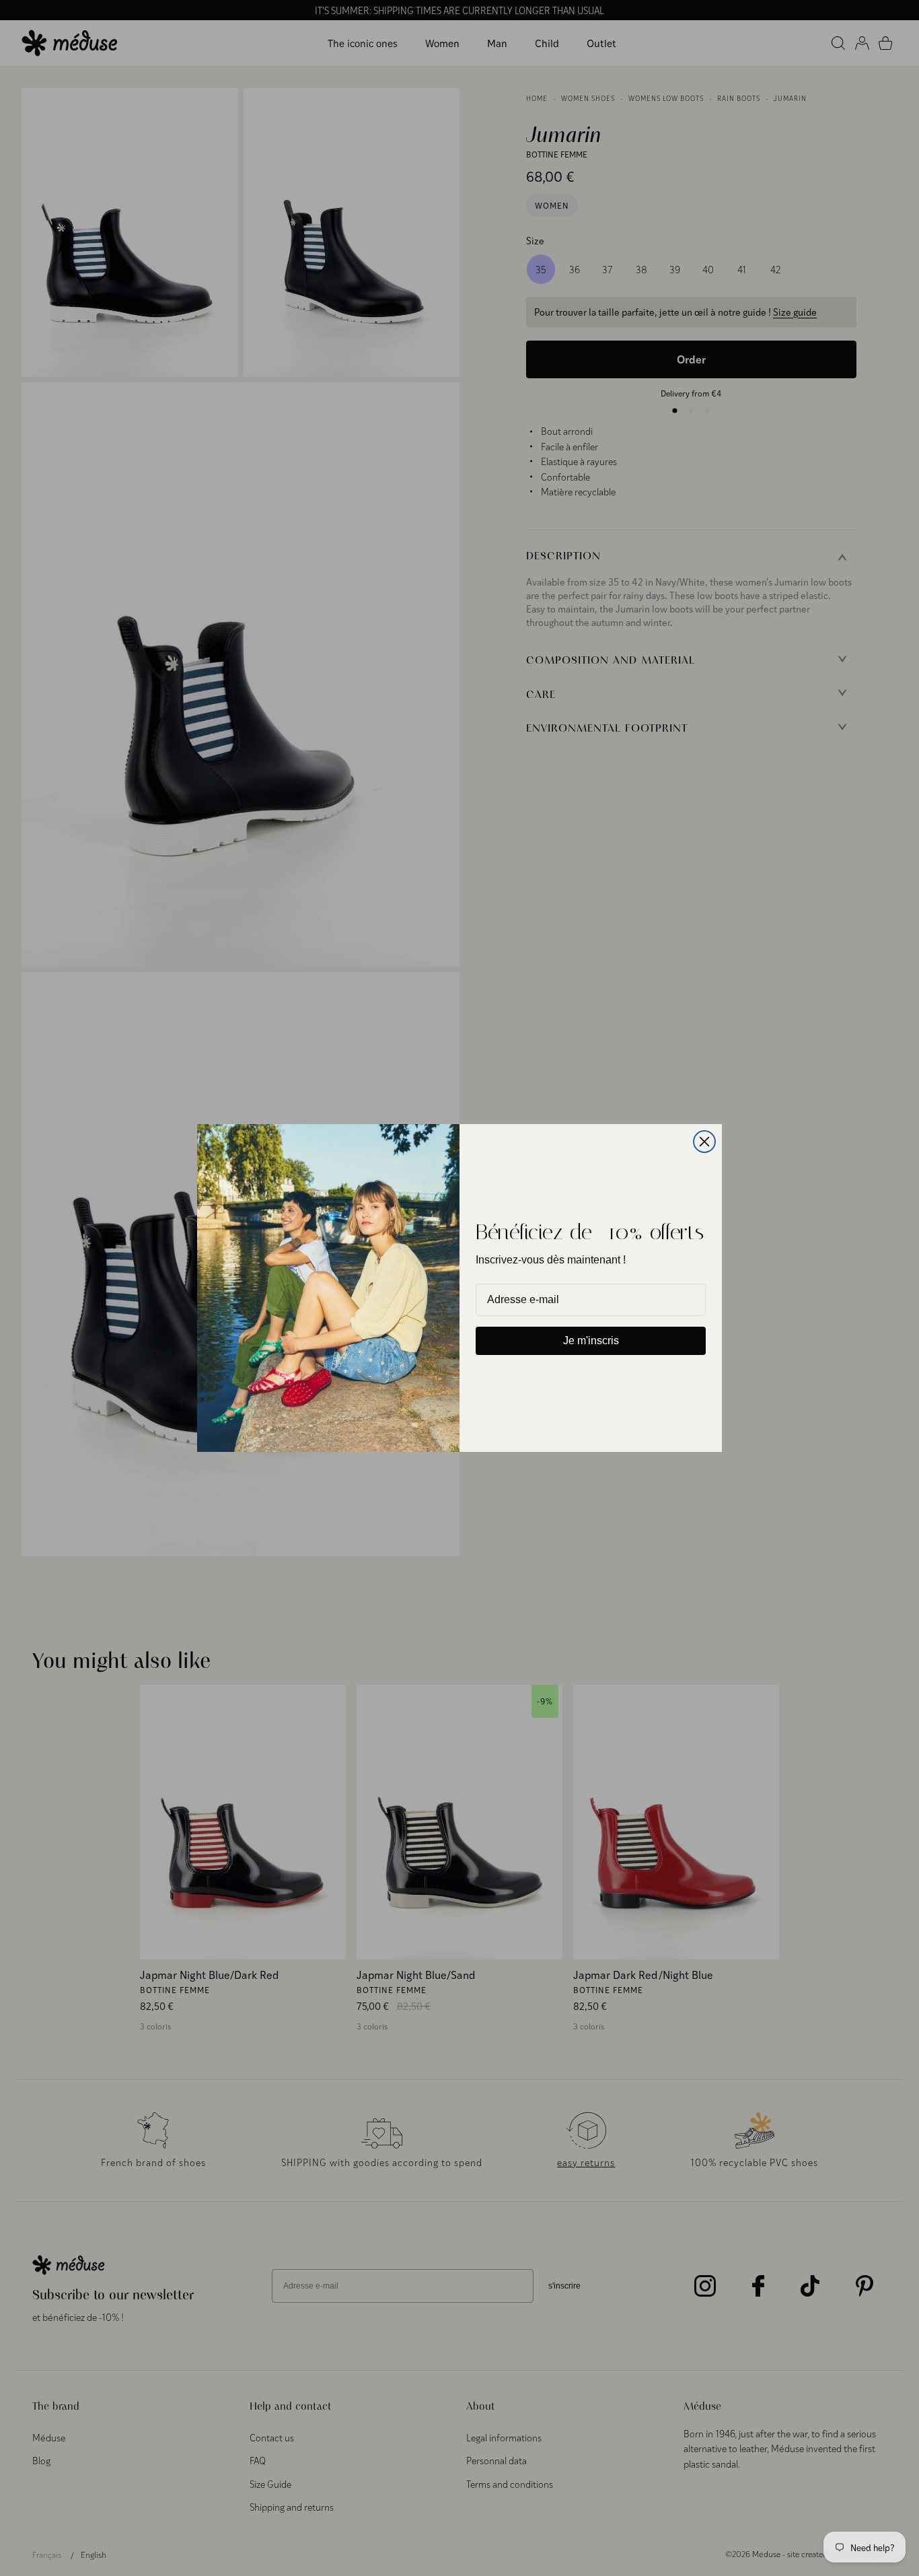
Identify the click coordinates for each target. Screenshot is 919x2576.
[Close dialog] (704, 1142)
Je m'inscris (591, 1341)
